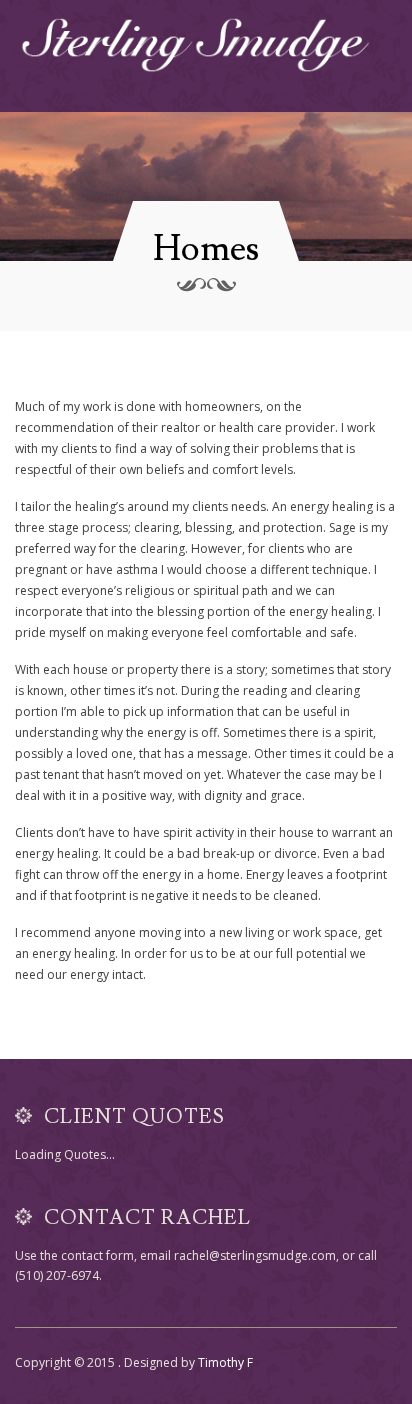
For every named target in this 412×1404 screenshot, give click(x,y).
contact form (97, 1255)
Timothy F (225, 1362)
